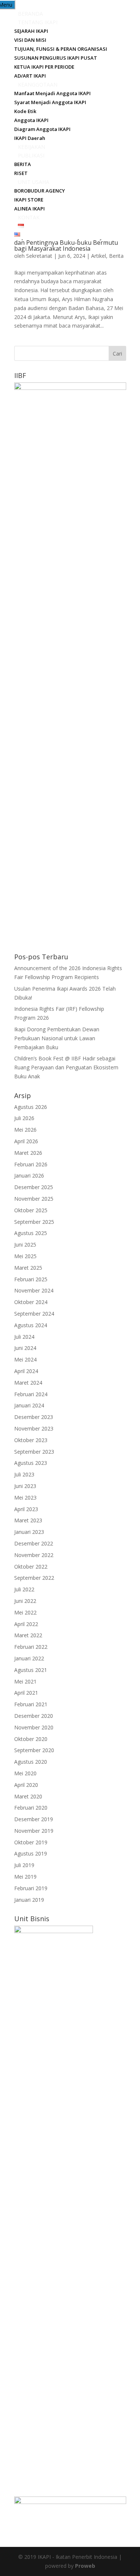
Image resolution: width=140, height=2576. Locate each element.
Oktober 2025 (31, 1210)
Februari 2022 (31, 1647)
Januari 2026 (29, 1176)
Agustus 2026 (31, 1107)
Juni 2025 (25, 1245)
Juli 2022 (24, 1589)
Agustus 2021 (31, 1670)
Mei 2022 (25, 1612)
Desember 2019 (34, 1819)
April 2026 (26, 1141)
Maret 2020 (28, 1796)
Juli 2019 (24, 1865)
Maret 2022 (28, 1635)
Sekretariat (39, 256)
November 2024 (34, 1290)
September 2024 (34, 1314)
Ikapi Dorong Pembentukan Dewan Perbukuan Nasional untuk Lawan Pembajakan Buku (57, 1038)
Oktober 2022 (31, 1567)
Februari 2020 (31, 1808)
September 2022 (34, 1578)
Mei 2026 (25, 1130)
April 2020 (26, 1785)
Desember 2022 (34, 1543)
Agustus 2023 (31, 1463)
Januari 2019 (29, 1900)
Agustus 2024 (31, 1325)
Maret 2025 (28, 1268)
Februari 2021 (31, 1704)
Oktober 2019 (31, 1842)
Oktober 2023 (31, 1440)
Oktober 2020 (31, 1739)
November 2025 (34, 1199)
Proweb (85, 2566)
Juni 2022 (25, 1601)
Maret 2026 (28, 1153)
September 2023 (34, 1452)
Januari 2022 (29, 1658)
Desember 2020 (34, 1716)
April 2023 (26, 1509)
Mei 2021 (25, 1681)
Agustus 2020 (31, 1762)
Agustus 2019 (31, 1853)
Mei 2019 (25, 1877)
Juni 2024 (25, 1348)
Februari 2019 (31, 1888)
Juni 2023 (25, 1486)
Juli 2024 (24, 1337)
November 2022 (34, 1555)
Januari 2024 (29, 1405)
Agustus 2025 (31, 1233)
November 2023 (34, 1428)
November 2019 (34, 1831)
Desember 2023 (34, 1417)
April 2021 (26, 1693)
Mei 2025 (25, 1256)
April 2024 (26, 1371)
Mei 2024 (25, 1359)
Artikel (99, 256)
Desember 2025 (34, 1187)
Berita (116, 256)
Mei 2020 (25, 1773)
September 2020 (34, 1750)
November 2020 (34, 1727)
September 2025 (34, 1222)
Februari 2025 (31, 1279)
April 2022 (26, 1624)
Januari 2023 (29, 1532)
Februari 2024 (31, 1394)
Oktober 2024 (31, 1302)
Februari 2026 (31, 1164)
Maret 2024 (28, 1383)
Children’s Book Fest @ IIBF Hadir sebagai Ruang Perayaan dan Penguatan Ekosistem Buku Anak (66, 1067)
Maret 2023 (28, 1520)
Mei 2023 (25, 1498)
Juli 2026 (24, 1118)
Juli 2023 (24, 1474)
